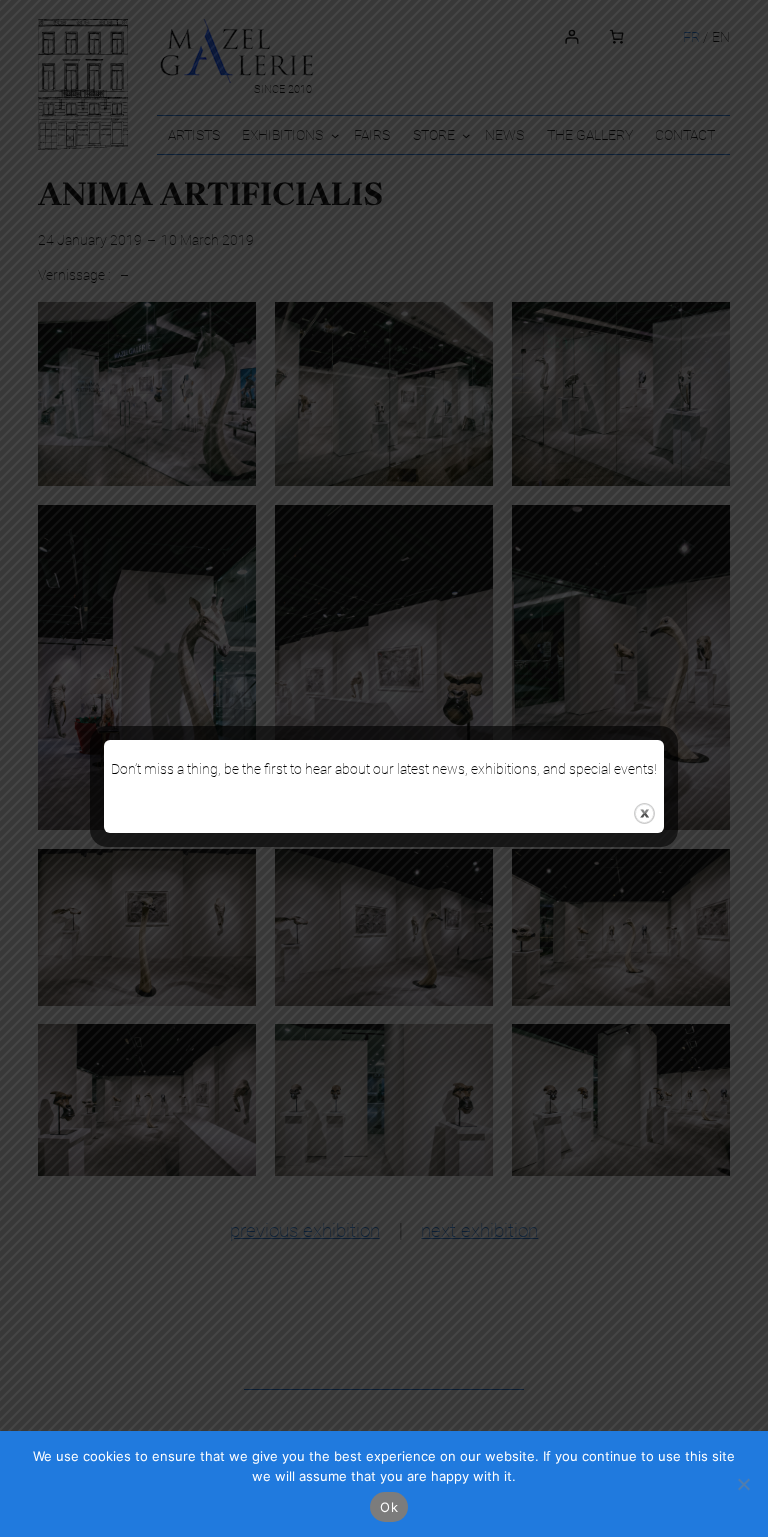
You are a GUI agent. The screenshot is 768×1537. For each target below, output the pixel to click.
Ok (389, 1507)
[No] (743, 1484)
